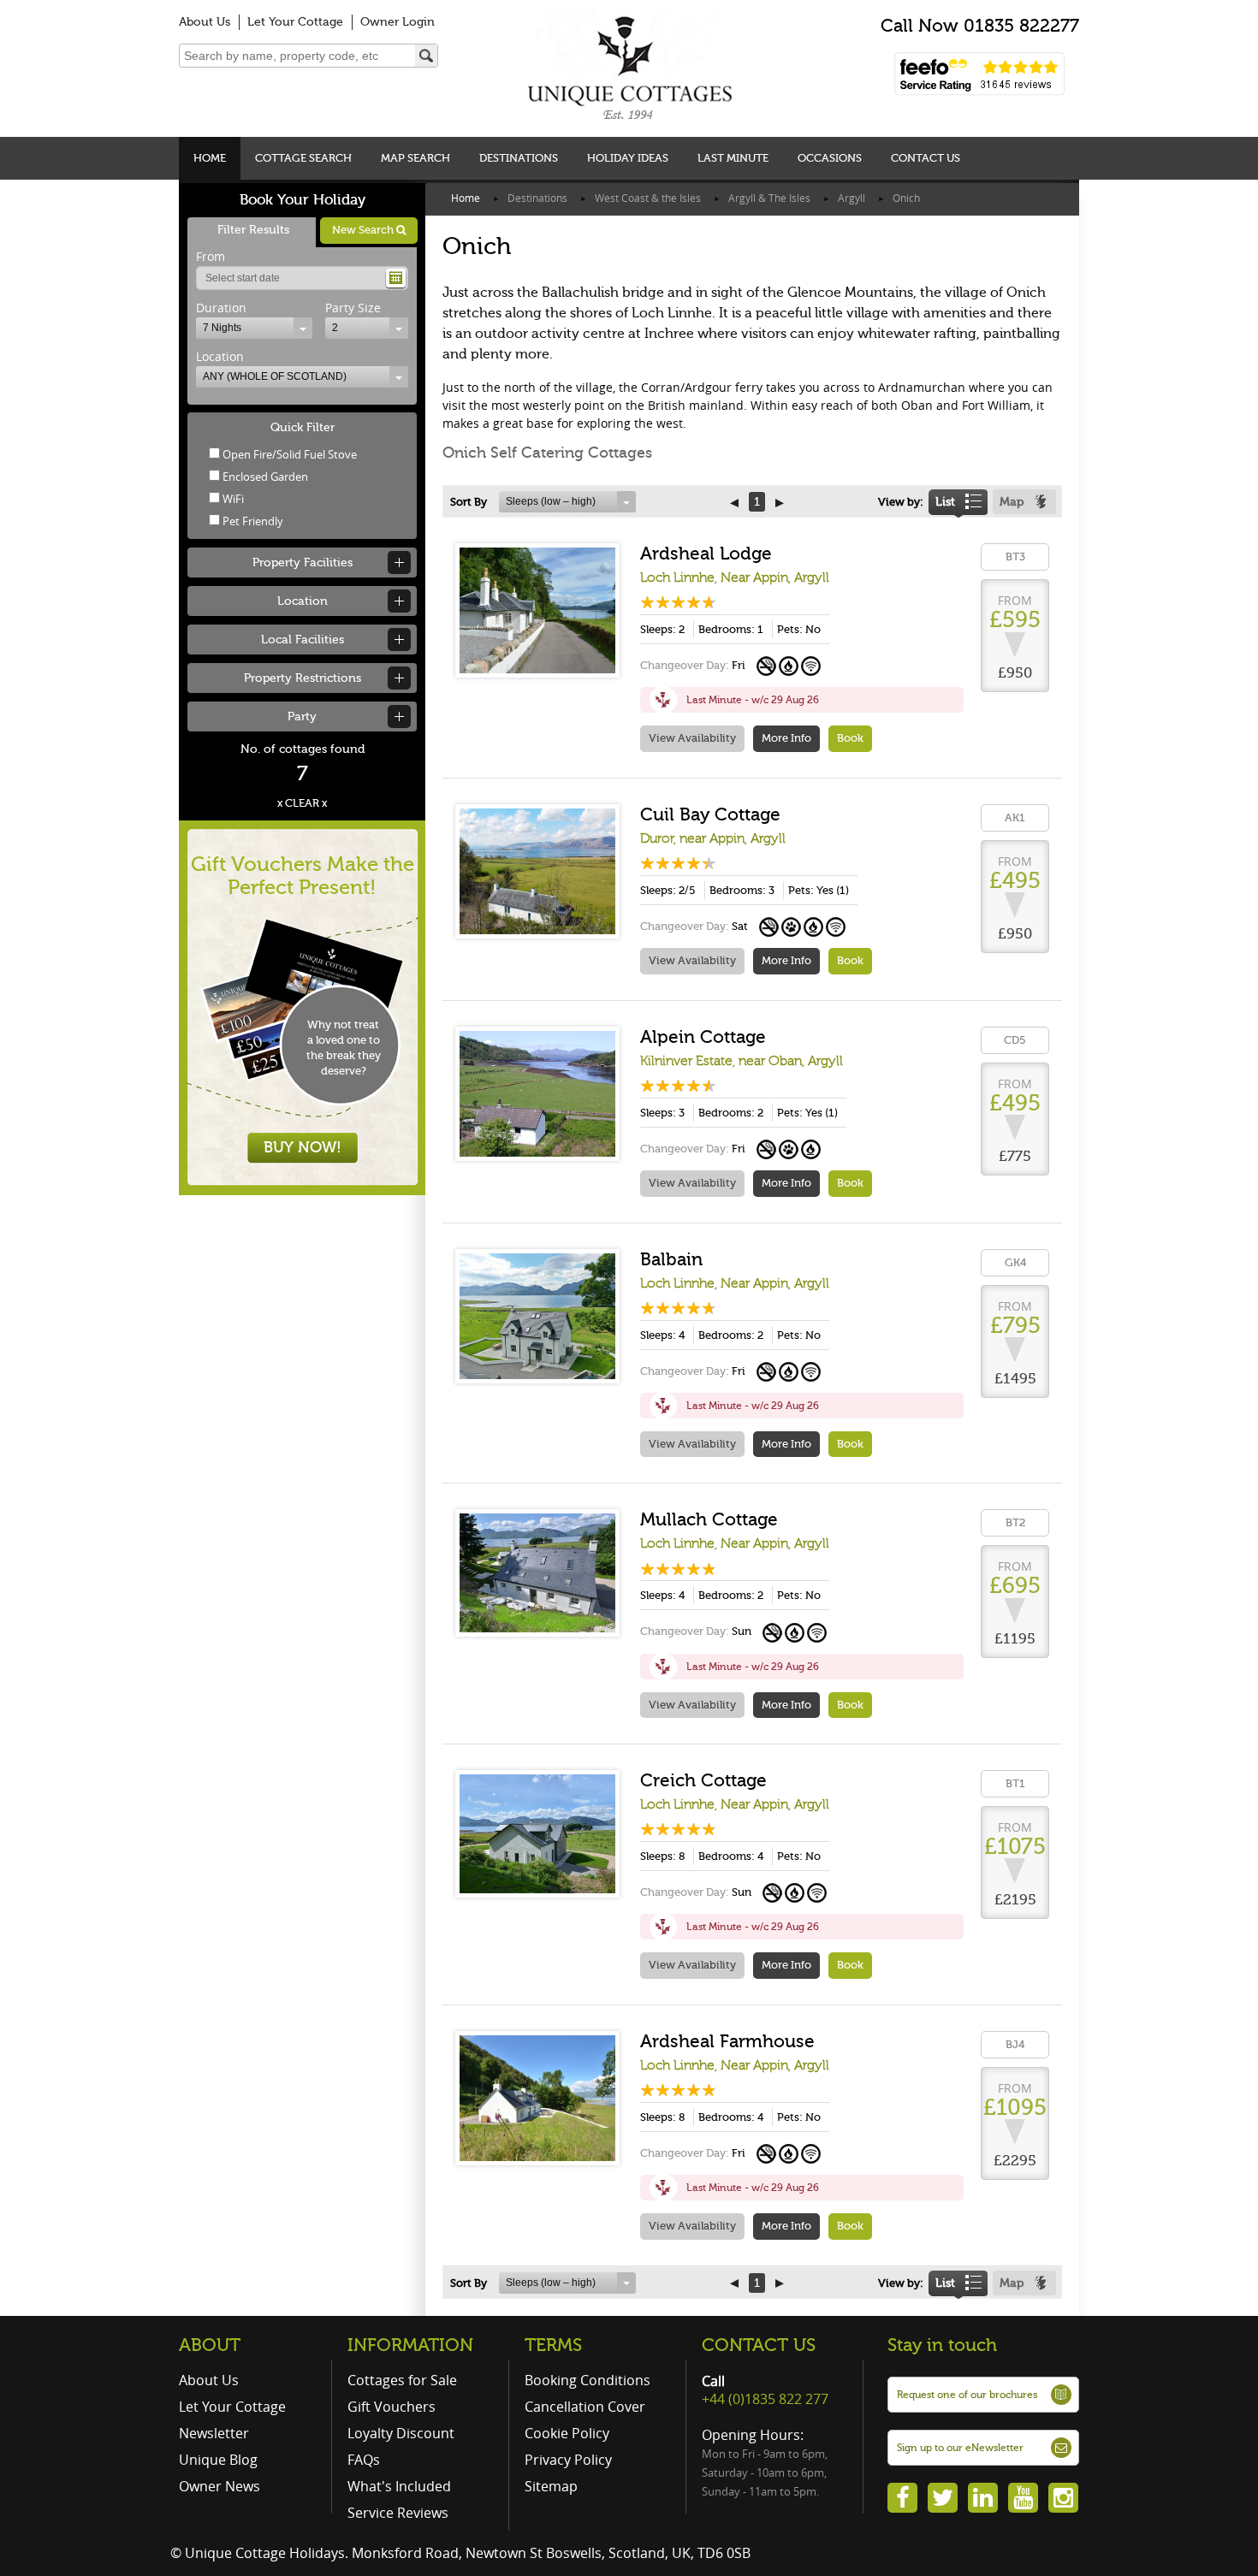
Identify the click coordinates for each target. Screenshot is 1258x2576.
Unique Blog (218, 2460)
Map (1012, 502)
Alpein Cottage (703, 1037)
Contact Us (926, 158)
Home (210, 158)
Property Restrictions (303, 678)
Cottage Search (303, 158)
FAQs (364, 2460)
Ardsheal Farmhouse (727, 2041)
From (211, 256)
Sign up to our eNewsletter (960, 2448)
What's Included (399, 2486)
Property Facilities (303, 563)
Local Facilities (303, 640)
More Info (786, 738)
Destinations (519, 158)
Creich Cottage (703, 1780)
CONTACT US (759, 2345)
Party (302, 717)
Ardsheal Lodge (706, 554)
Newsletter (214, 2433)
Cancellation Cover (585, 2407)
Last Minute (733, 158)
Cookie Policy (567, 2433)
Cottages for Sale (402, 2380)
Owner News (220, 2486)
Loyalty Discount (401, 2433)
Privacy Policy (568, 2460)
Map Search (415, 158)
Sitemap (551, 2486)
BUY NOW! (303, 1147)
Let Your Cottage (295, 22)
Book (850, 738)
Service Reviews (398, 2513)
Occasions (830, 158)
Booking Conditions (587, 2380)
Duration (221, 308)
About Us (205, 22)
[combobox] (254, 328)
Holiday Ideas (628, 158)
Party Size (353, 308)
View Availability (692, 738)
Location (220, 356)
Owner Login (398, 22)
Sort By (469, 502)
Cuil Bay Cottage (710, 814)
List (945, 502)
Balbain (671, 1259)
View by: (901, 502)
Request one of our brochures (967, 2395)
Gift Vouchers (392, 2407)
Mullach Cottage (709, 1519)
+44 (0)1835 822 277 (765, 2399)
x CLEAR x (302, 803)
